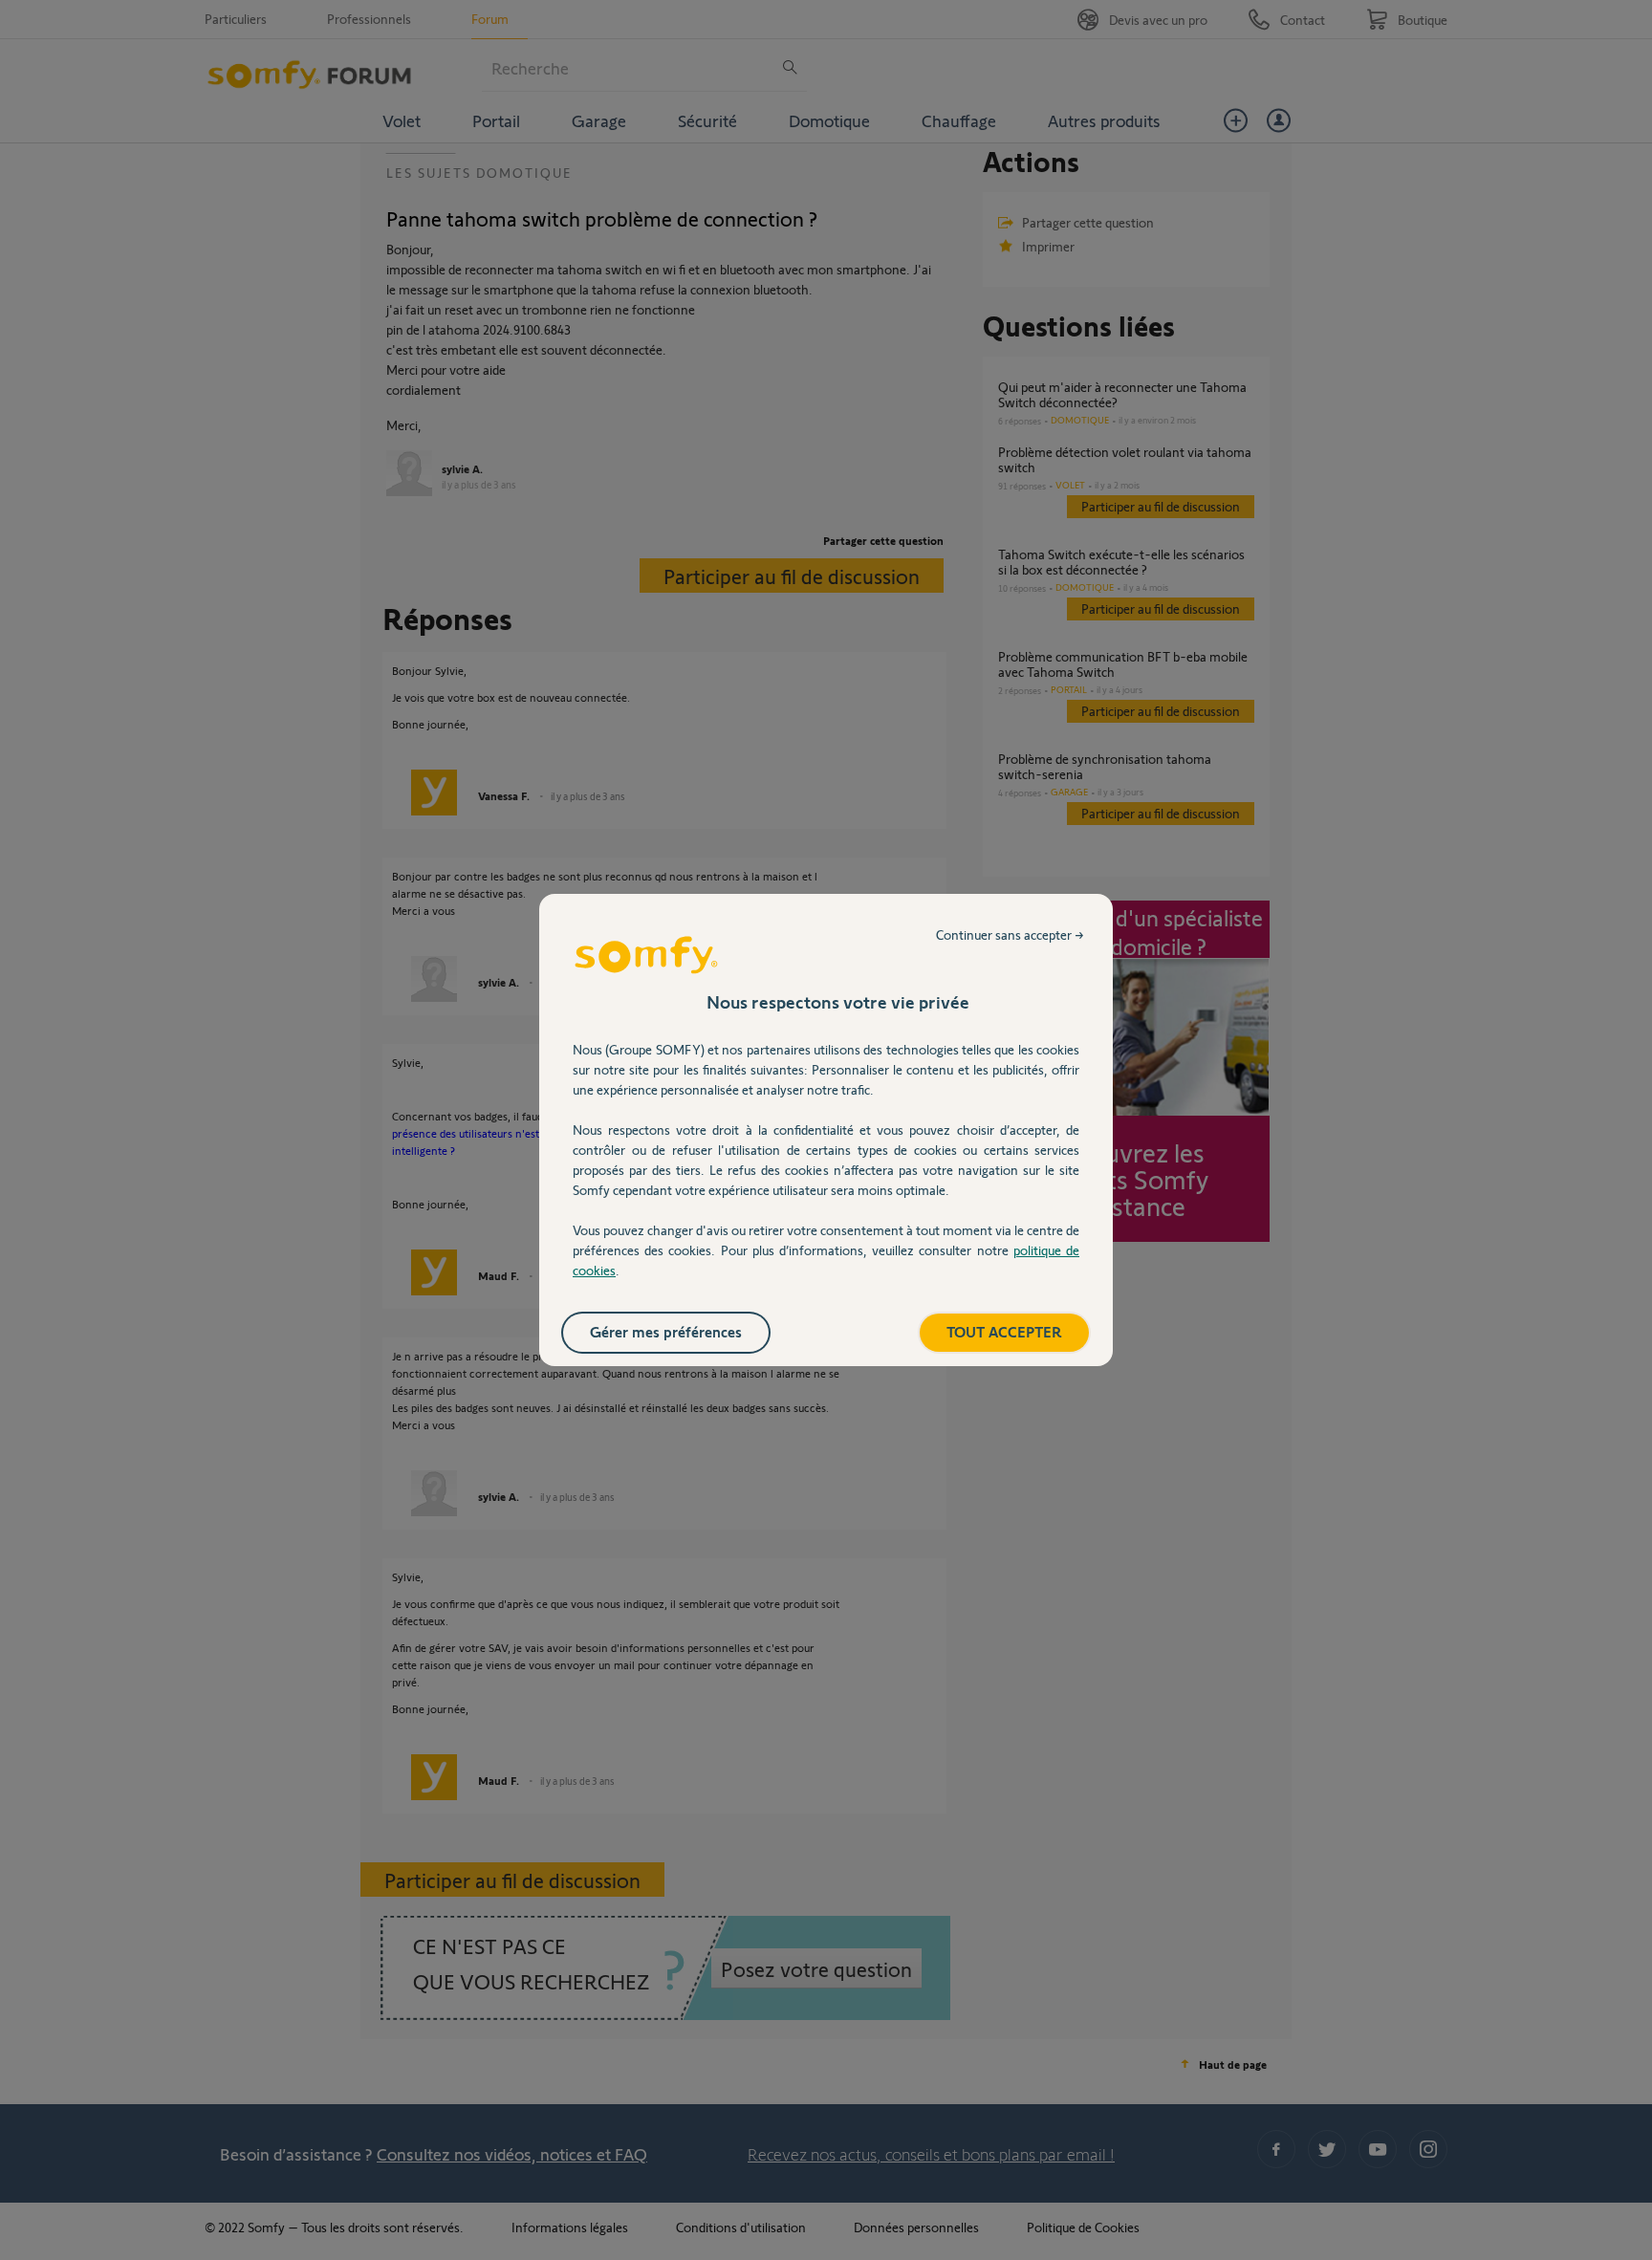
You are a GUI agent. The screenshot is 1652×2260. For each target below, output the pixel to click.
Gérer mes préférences (666, 1331)
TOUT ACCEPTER (1004, 1331)
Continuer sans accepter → (1010, 934)
